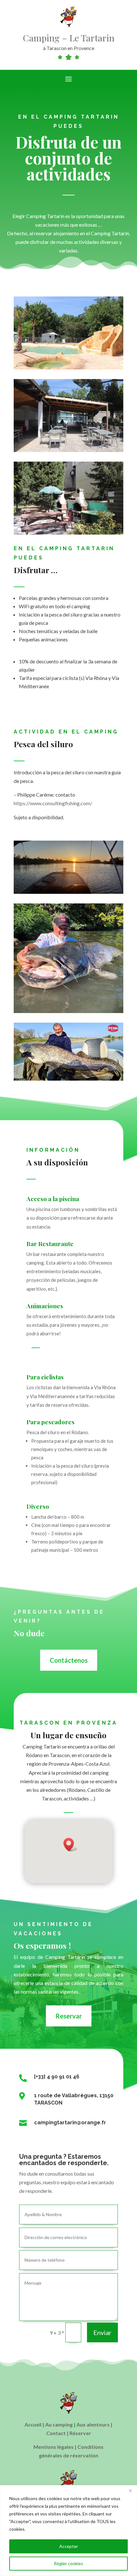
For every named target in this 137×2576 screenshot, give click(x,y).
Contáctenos (69, 1660)
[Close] (130, 2491)
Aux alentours (93, 2424)
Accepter (69, 2546)
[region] (68, 2531)
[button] (71, 1845)
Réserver (80, 2433)
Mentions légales (54, 2447)
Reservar (69, 2016)
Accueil (33, 2424)
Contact (56, 2433)
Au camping (59, 2424)
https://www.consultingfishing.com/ (53, 803)
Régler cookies (68, 2563)
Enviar (102, 2332)
